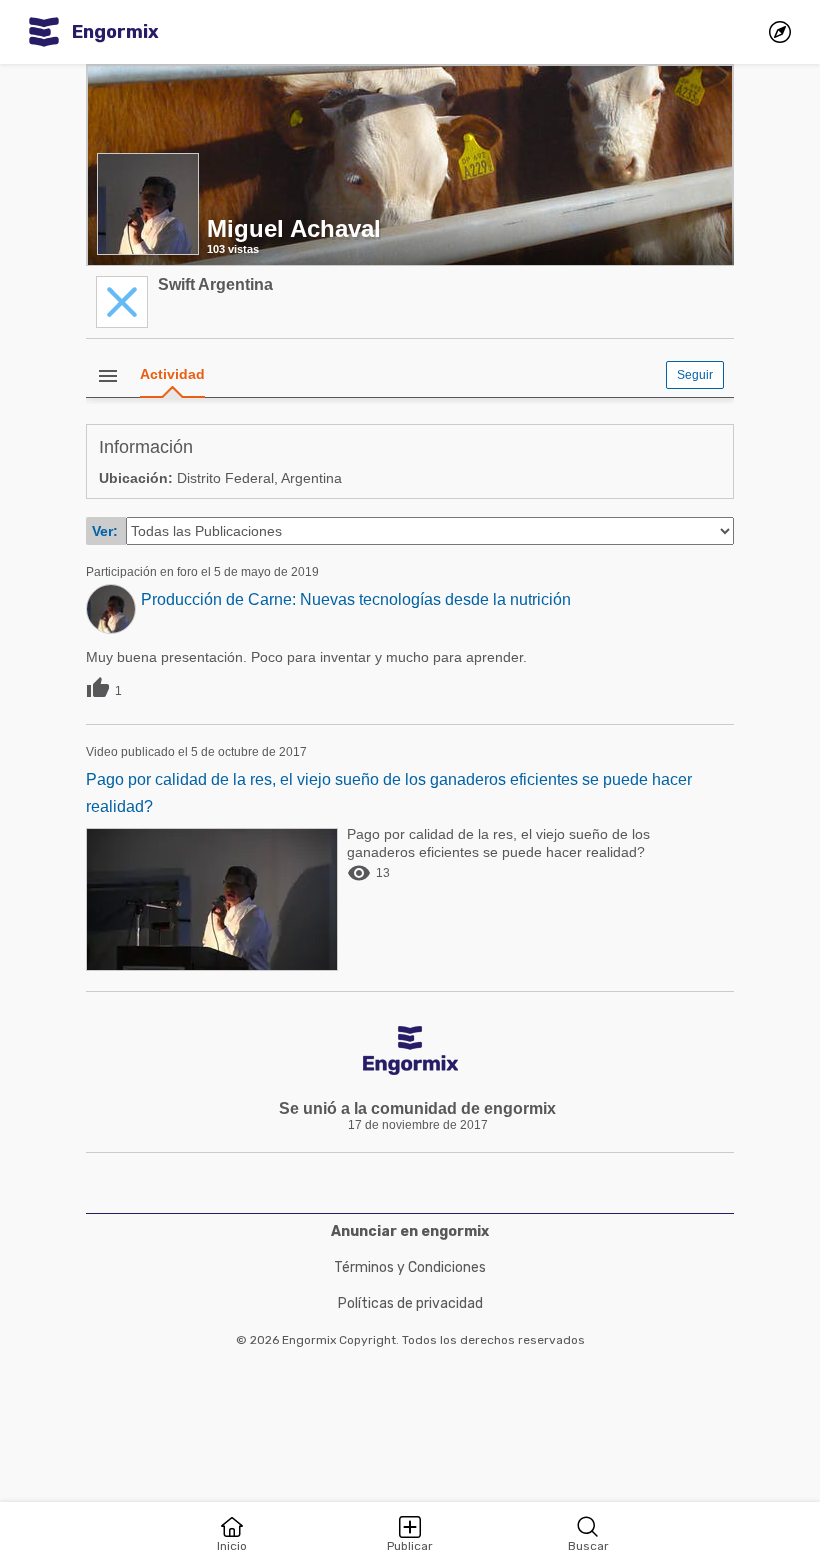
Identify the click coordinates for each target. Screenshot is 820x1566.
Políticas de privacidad (410, 1303)
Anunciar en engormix (410, 1231)
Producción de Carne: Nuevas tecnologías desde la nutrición (356, 599)
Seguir (695, 375)
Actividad (172, 374)
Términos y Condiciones (410, 1267)
